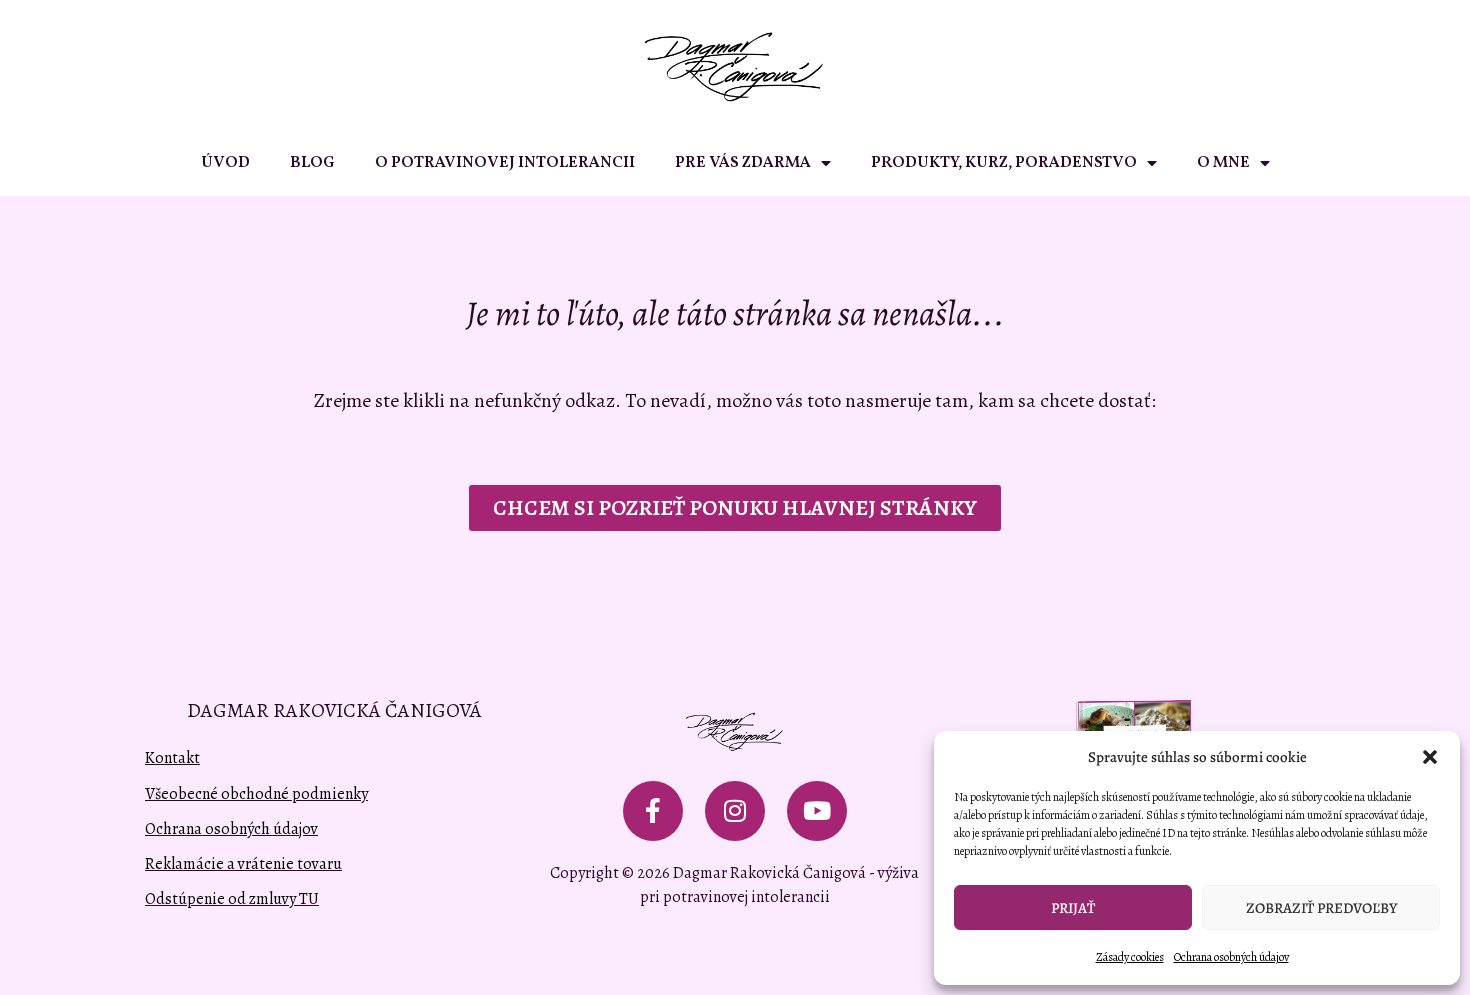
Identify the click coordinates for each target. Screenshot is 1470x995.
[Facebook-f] (653, 811)
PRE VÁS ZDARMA (743, 163)
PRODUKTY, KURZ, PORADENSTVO (1004, 163)
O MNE (1223, 163)
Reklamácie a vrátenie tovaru (243, 864)
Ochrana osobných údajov (1231, 957)
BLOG (312, 163)
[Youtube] (817, 811)
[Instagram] (735, 811)
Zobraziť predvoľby (1321, 908)
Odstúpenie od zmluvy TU (232, 899)
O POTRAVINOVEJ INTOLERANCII (505, 163)
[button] (1430, 757)
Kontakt (172, 758)
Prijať (1073, 908)
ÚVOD (225, 163)
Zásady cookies (1130, 957)
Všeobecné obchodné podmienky (256, 794)
